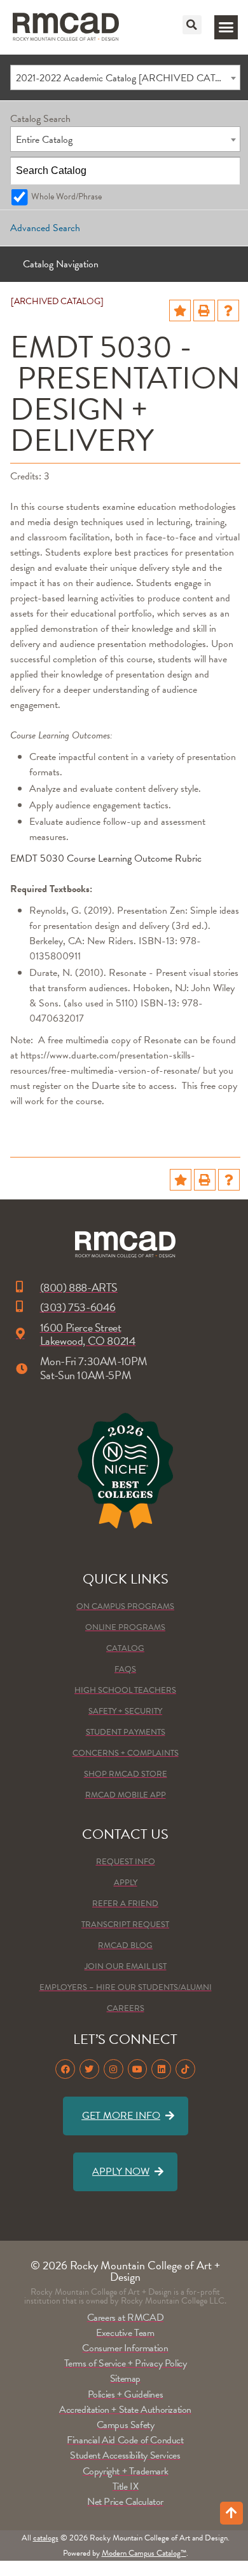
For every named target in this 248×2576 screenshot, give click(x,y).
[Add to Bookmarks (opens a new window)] (180, 310)
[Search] (227, 171)
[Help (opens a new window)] (228, 310)
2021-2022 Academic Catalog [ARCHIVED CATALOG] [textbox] (128, 78)
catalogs (46, 2538)
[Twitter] (89, 2069)
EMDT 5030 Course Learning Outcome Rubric (106, 858)
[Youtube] (138, 2069)
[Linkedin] (161, 2069)
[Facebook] (65, 2069)
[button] (192, 25)
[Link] (66, 27)
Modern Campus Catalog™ (144, 2553)
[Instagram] (114, 2069)
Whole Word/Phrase (66, 197)
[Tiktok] (185, 2069)
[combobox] (125, 77)
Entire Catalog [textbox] (44, 140)
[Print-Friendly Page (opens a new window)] (204, 310)
